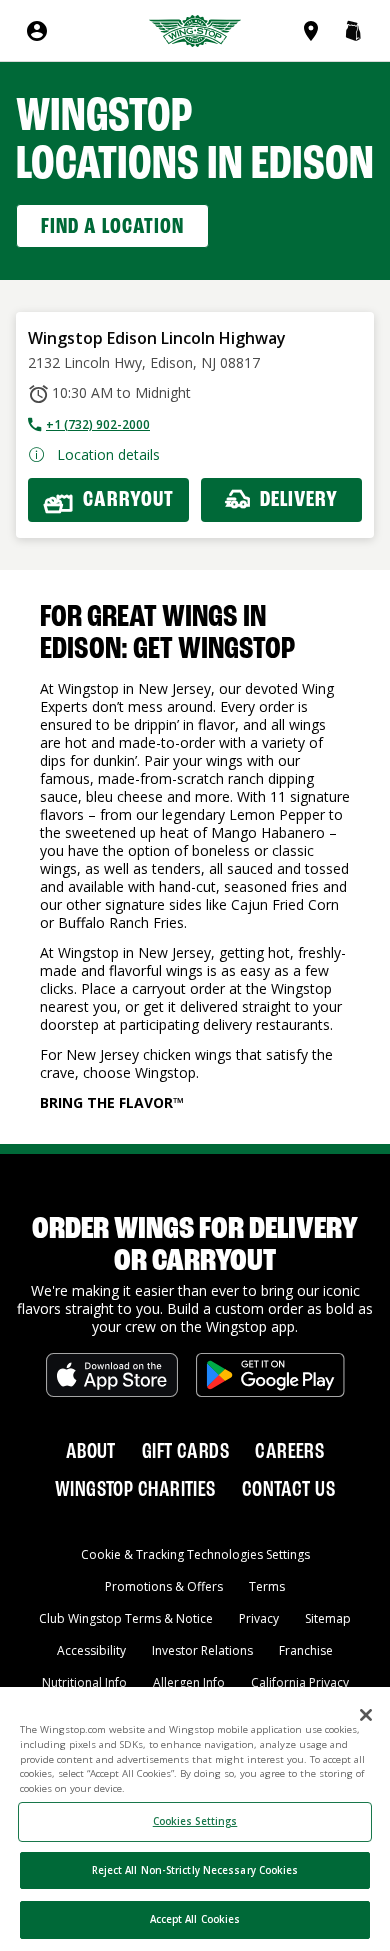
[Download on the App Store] (112, 1375)
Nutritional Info (84, 1682)
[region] (195, 1819)
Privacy (259, 1618)
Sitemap (328, 1618)
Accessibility (91, 1650)
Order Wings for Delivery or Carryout (195, 1246)
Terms (267, 1586)
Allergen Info (189, 1682)
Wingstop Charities (135, 1490)
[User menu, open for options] (37, 31)
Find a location (112, 227)
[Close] (366, 1715)
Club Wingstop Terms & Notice (126, 1618)
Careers (289, 1452)
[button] (353, 31)
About (91, 1452)
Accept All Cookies (195, 1919)
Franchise (306, 1650)
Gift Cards (185, 1452)
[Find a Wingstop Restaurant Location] (315, 31)
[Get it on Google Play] (270, 1375)
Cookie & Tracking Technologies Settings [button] (195, 1554)
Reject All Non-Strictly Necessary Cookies (195, 1870)
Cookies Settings (195, 1821)
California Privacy (300, 1682)
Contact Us (288, 1490)
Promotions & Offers (164, 1586)
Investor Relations (202, 1650)
